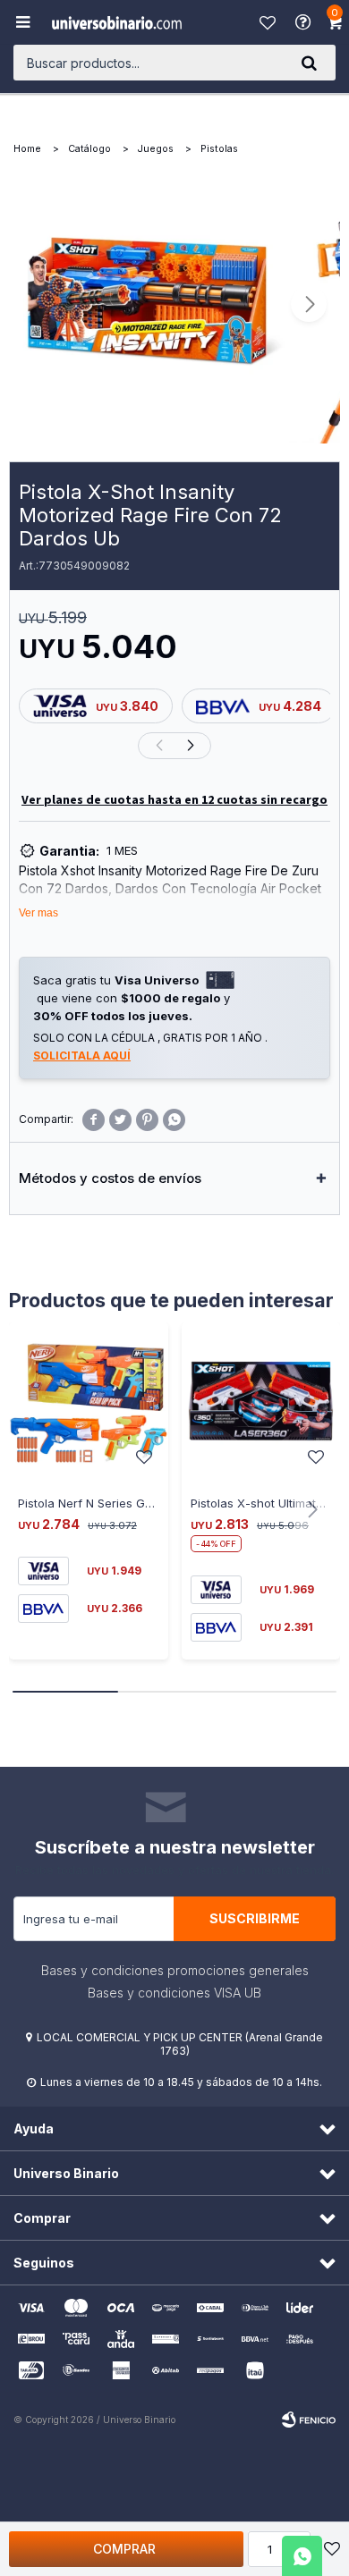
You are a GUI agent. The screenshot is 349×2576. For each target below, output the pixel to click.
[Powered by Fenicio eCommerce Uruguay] (309, 2420)
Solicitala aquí (82, 1056)
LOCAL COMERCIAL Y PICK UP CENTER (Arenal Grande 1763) (180, 2044)
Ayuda (305, 22)
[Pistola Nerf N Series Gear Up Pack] (89, 1402)
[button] (309, 63)
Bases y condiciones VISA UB (174, 1993)
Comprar (124, 2549)
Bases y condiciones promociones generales (175, 1970)
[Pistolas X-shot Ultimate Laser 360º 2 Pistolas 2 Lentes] (261, 1402)
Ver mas (38, 913)
